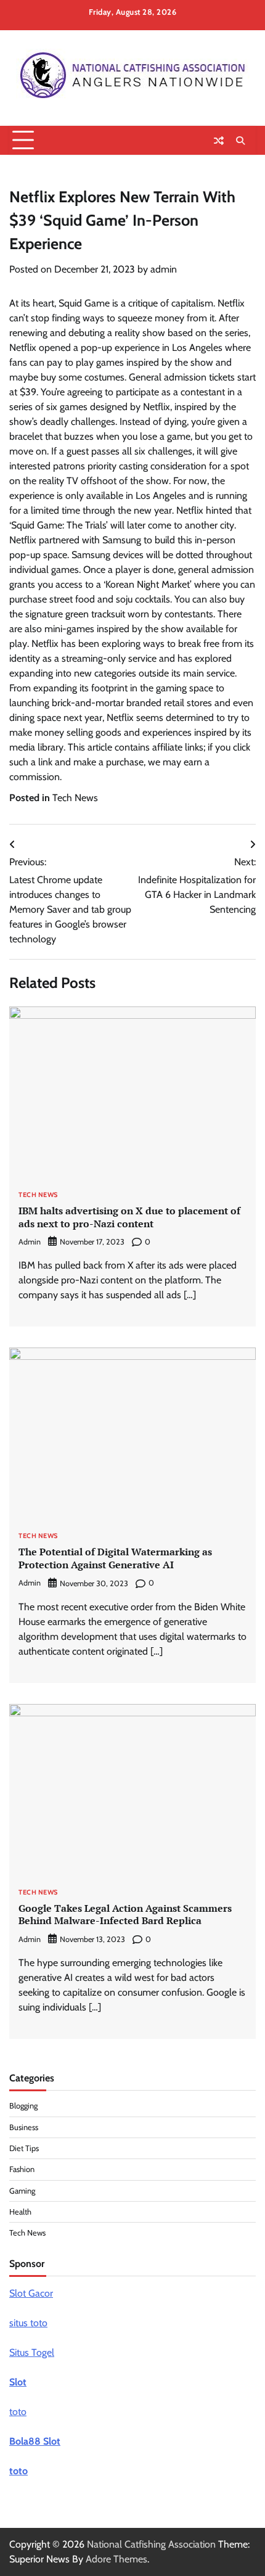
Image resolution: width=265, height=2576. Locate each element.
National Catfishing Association (151, 2544)
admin (164, 269)
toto (18, 2412)
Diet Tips (24, 2148)
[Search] (240, 141)
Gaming (22, 2191)
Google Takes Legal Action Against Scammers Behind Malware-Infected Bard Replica (125, 1915)
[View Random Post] (219, 141)
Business (24, 2127)
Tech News (75, 798)
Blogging (23, 2106)
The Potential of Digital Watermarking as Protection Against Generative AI (115, 1558)
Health (20, 2212)
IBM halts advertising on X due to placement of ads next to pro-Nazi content (129, 1217)
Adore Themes (116, 2559)
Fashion (22, 2169)
